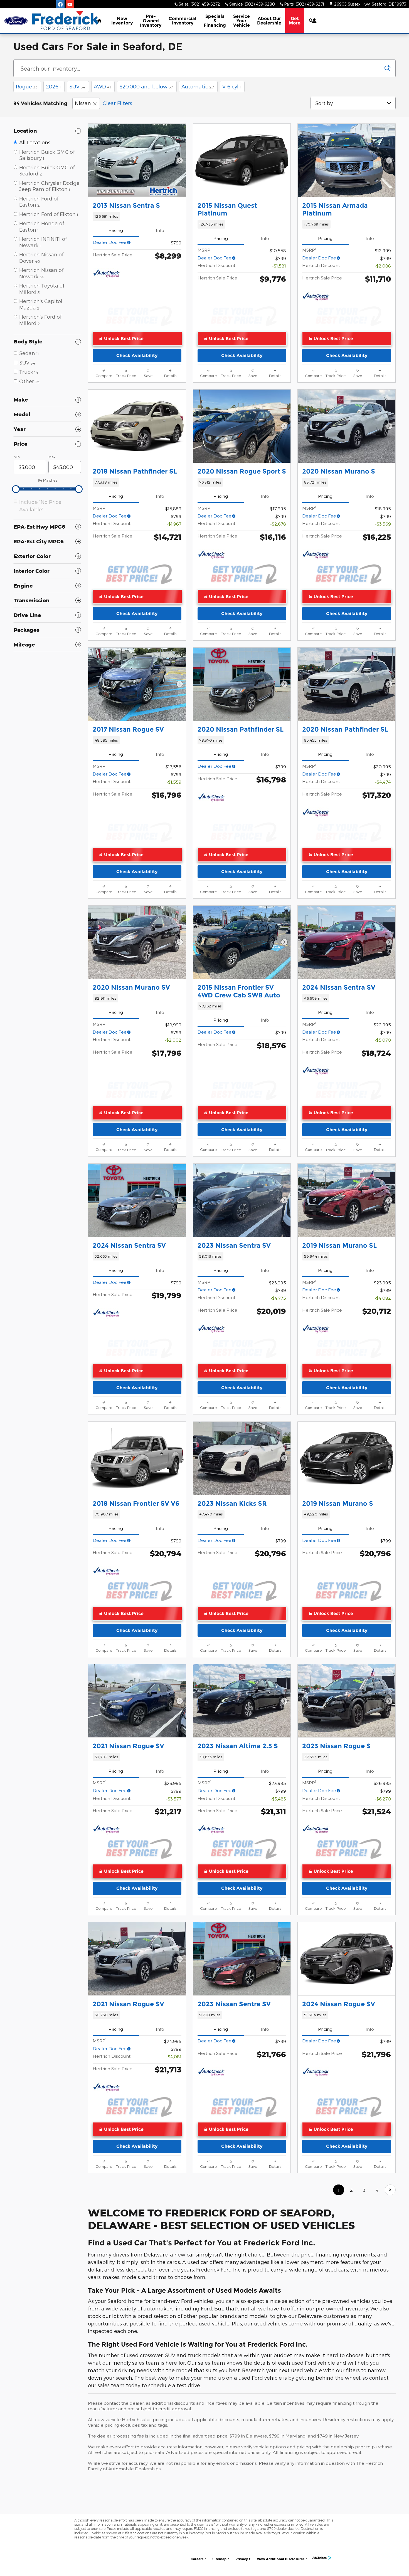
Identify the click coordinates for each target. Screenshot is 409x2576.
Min (17, 457)
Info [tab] (160, 230)
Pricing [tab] (116, 230)
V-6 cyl (232, 86)
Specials (215, 21)
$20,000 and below (146, 86)
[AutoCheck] (107, 274)
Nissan (83, 103)
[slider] (16, 489)
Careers (197, 2559)
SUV (77, 86)
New (122, 21)
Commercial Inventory (183, 21)
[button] (137, 216)
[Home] (16, 21)
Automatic (198, 86)
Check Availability (137, 356)
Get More (295, 21)
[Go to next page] (390, 2190)
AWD (102, 86)
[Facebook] (60, 4)
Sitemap (219, 2559)
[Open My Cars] (313, 21)
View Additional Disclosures (281, 2559)
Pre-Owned (151, 21)
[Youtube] (70, 4)
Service (242, 21)
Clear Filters (117, 103)
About (269, 21)
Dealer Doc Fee (110, 242)
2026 (53, 86)
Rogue (27, 86)
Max (52, 457)
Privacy (242, 2559)
